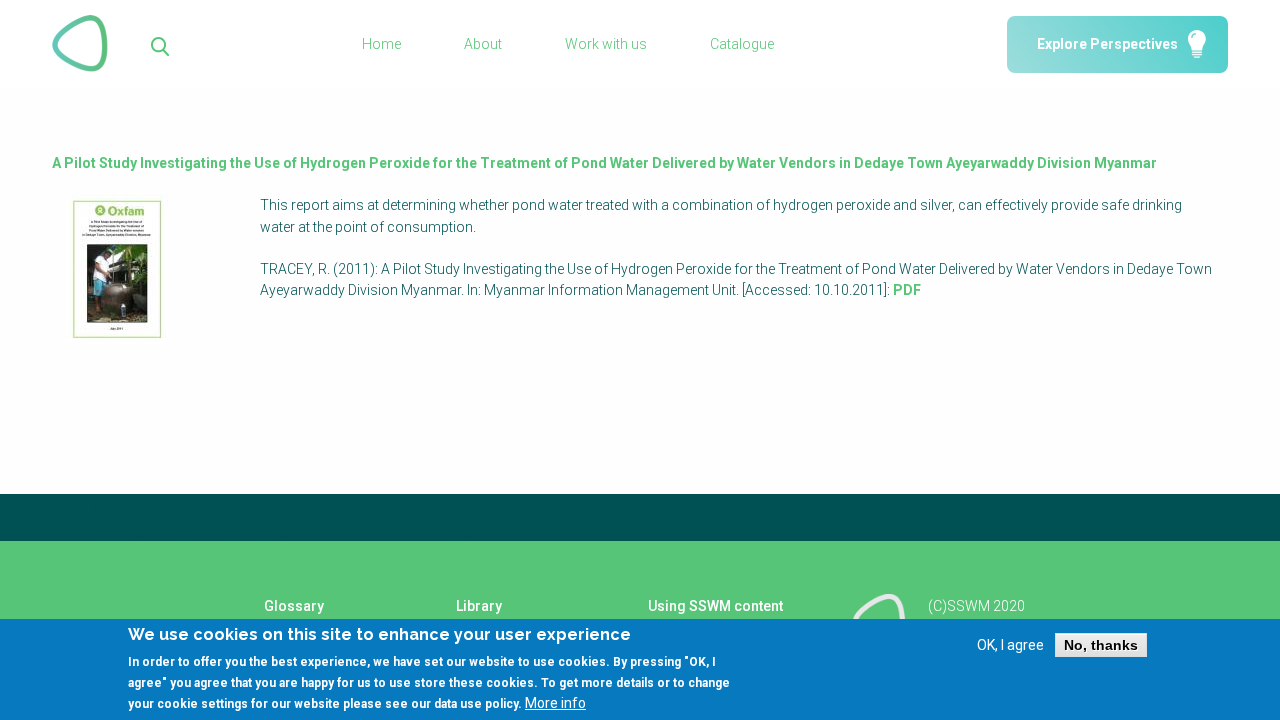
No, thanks (1101, 645)
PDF (907, 290)
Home (381, 44)
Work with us (606, 44)
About (483, 44)
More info (555, 703)
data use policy (476, 704)
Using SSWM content (715, 606)
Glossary (294, 606)
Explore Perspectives (1107, 44)
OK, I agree (1010, 645)
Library (479, 606)
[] (160, 44)
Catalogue (742, 44)
